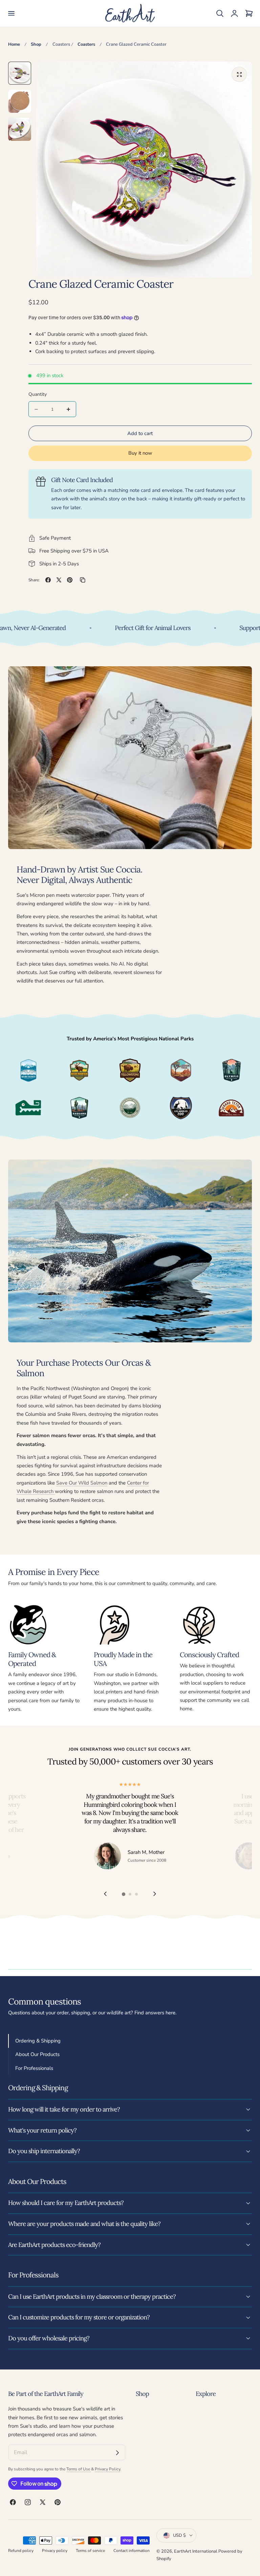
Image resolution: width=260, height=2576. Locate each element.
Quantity (38, 394)
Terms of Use (79, 2469)
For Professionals (34, 2068)
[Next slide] (155, 1894)
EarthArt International (196, 2551)
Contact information (132, 2551)
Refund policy (21, 2551)
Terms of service (90, 2551)
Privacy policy (55, 2551)
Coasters (61, 44)
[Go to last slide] (105, 1894)
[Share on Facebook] (48, 580)
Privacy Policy (107, 2469)
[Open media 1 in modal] (239, 74)
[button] (11, 14)
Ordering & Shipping (38, 2041)
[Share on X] (59, 580)
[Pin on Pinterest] (70, 580)
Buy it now (140, 453)
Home (14, 44)
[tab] (20, 73)
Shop (36, 44)
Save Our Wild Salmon (82, 1483)
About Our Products (37, 2054)
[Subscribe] (117, 2453)
